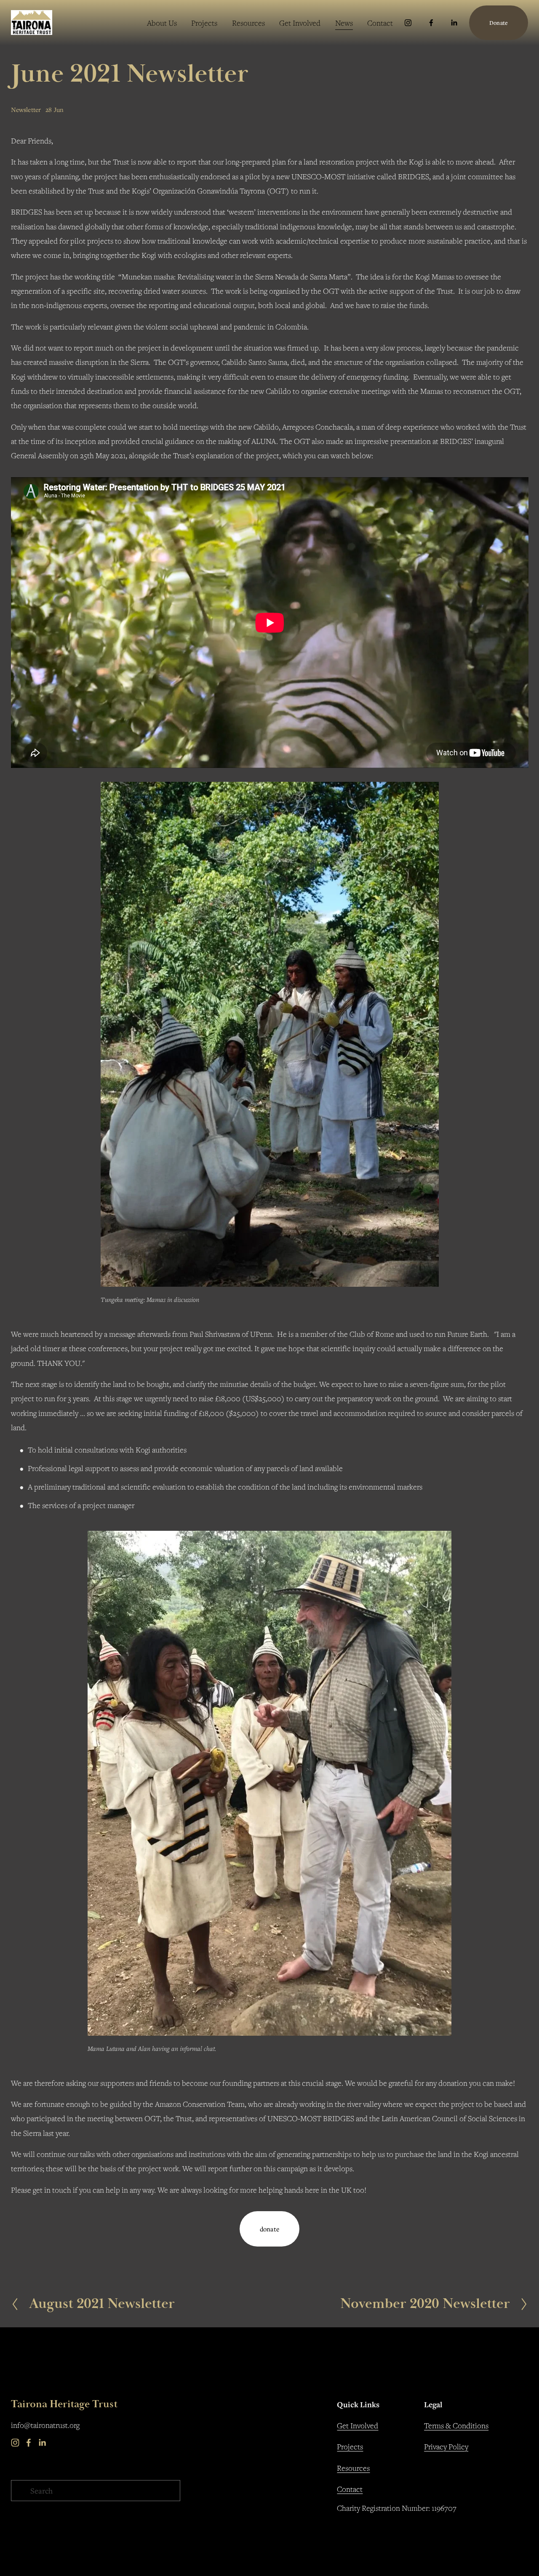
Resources (353, 2468)
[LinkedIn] (454, 23)
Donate (499, 23)
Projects (204, 23)
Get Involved (300, 23)
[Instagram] (408, 23)
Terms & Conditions (456, 2425)
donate (270, 2229)
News (344, 23)
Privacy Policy (446, 2446)
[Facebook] (431, 23)
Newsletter (26, 109)
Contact (380, 23)
